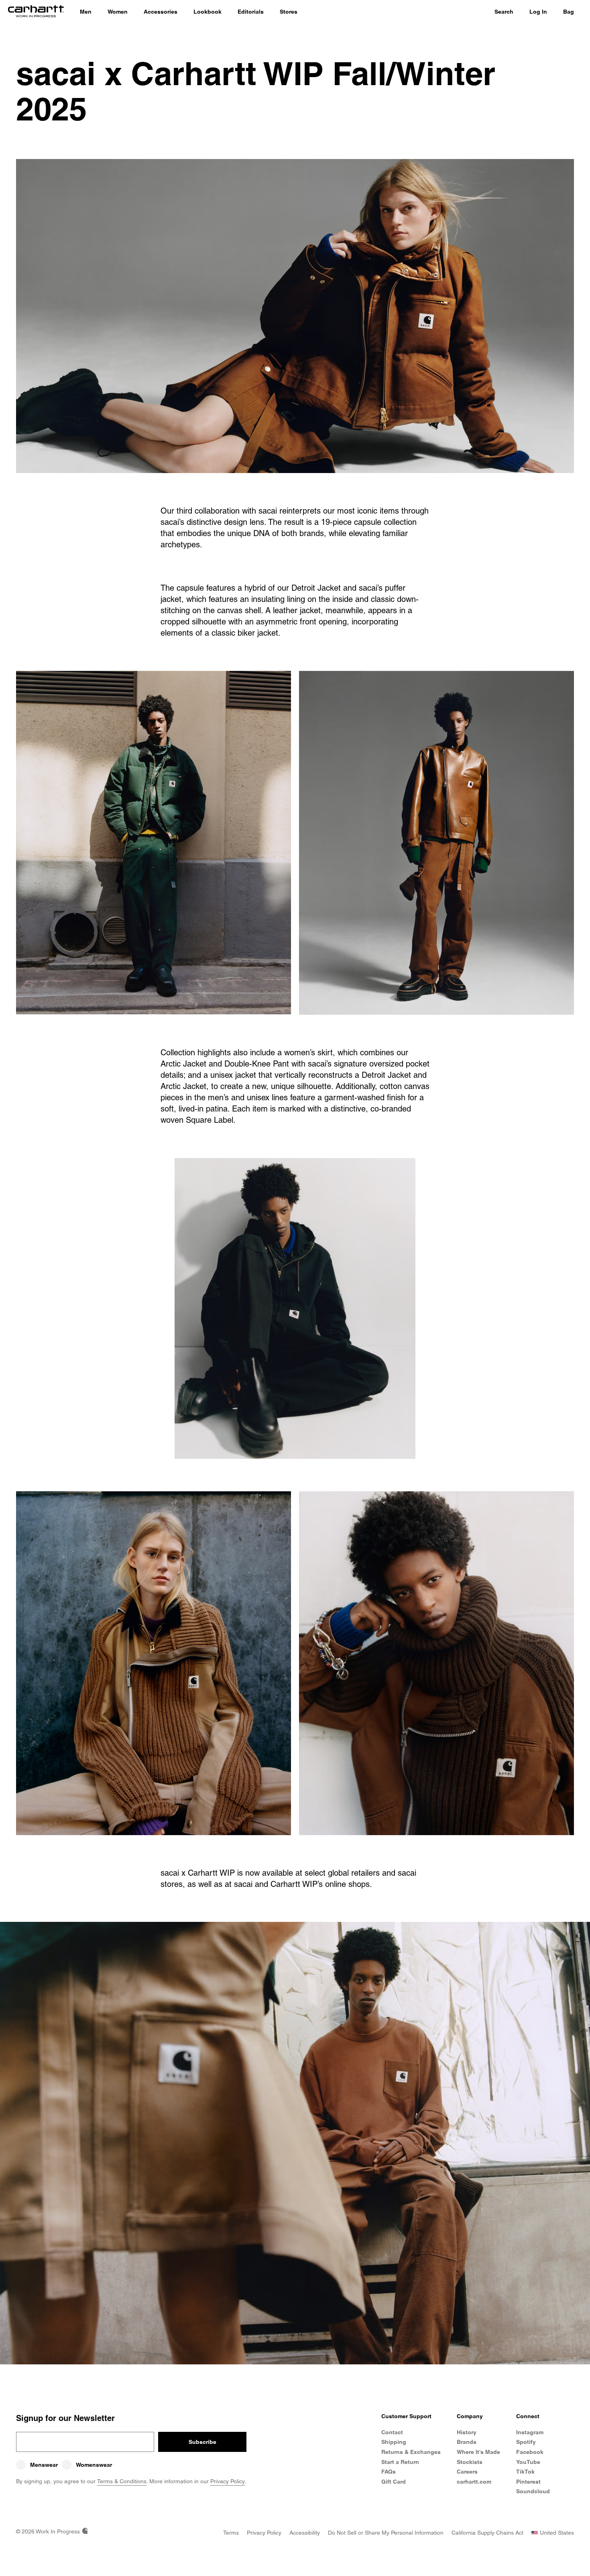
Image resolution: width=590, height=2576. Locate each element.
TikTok (525, 2472)
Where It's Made (478, 2452)
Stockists (470, 2462)
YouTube (528, 2462)
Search (504, 12)
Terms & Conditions (122, 2481)
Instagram (530, 2432)
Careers (467, 2472)
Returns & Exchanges (411, 2452)
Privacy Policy (228, 2481)
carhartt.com (474, 2482)
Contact (392, 2432)
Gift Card (394, 2482)
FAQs (389, 2472)
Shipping (394, 2442)
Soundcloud (533, 2491)
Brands (467, 2442)
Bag (569, 12)
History (467, 2432)
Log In (538, 12)
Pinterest (528, 2482)
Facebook (530, 2452)
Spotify (526, 2442)
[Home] (36, 12)
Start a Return (400, 2462)
